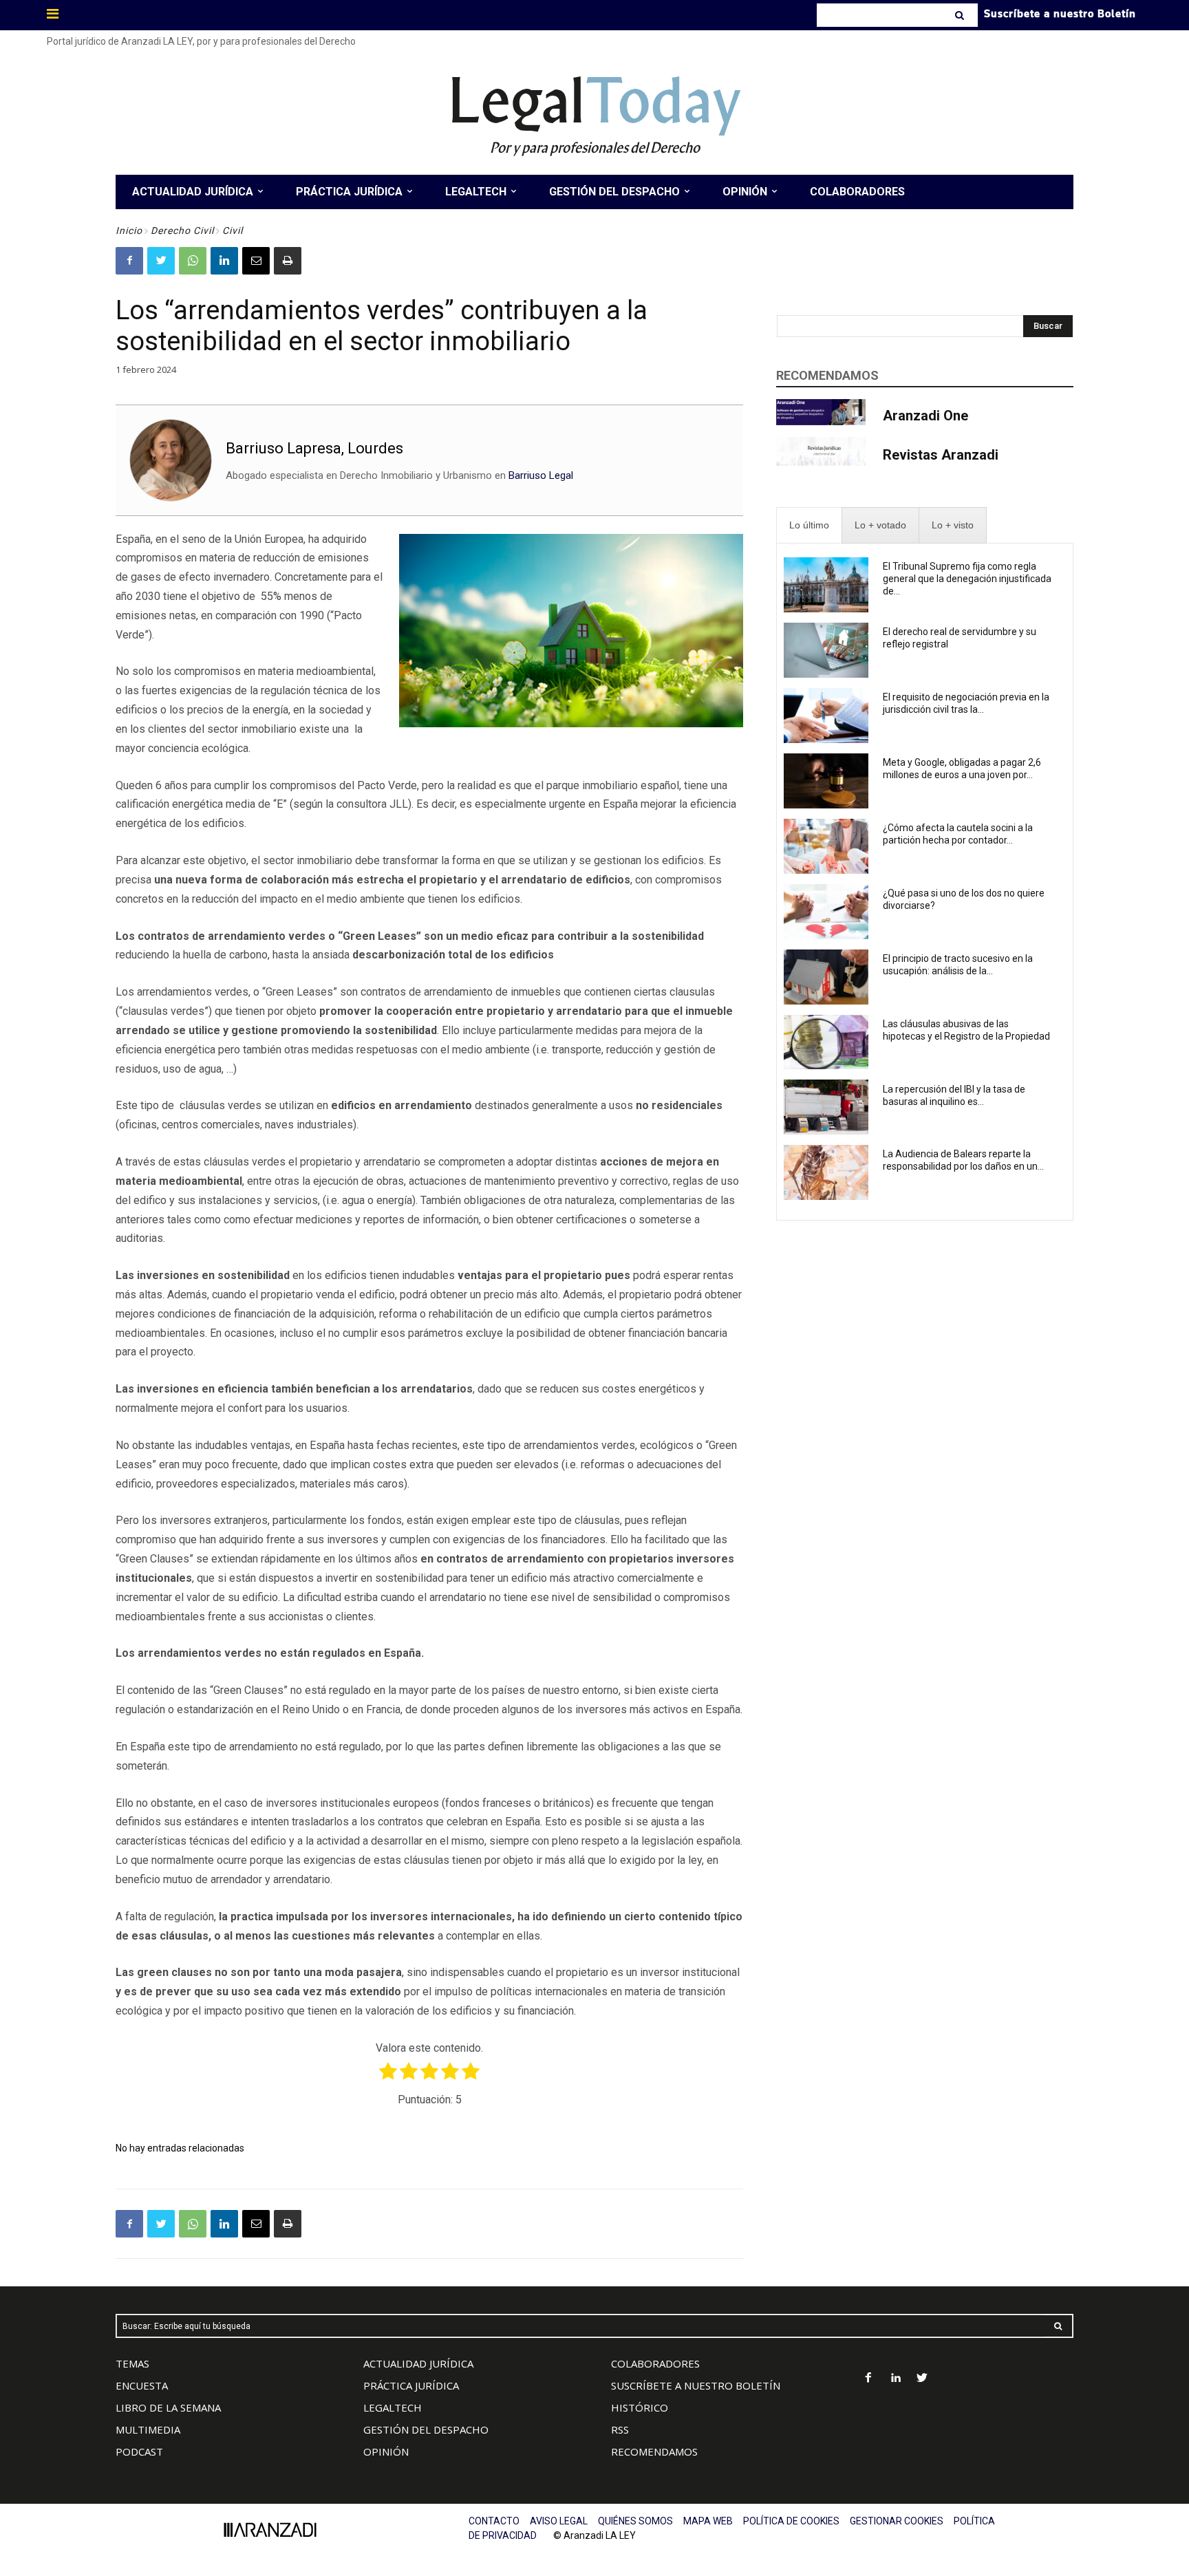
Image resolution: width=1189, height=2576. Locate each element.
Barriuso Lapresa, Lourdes (314, 448)
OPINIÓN (386, 2451)
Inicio (129, 230)
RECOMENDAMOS (654, 2451)
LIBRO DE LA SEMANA (168, 2407)
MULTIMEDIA (148, 2429)
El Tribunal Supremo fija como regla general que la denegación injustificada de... (967, 579)
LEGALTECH (393, 2407)
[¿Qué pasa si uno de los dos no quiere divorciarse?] (826, 912)
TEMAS (132, 2363)
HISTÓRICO (640, 2407)
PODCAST (139, 2451)
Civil (233, 230)
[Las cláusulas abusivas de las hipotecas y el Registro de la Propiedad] (826, 1042)
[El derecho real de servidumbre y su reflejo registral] (826, 650)
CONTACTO (494, 2521)
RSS (620, 2429)
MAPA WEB (708, 2521)
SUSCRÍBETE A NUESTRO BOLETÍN (696, 2385)
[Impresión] (288, 261)
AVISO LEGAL (559, 2521)
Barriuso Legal (541, 475)
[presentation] (809, 525)
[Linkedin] (224, 261)
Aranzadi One (925, 416)
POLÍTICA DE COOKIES (791, 2521)
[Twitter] (161, 261)
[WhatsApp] (193, 261)
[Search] (961, 15)
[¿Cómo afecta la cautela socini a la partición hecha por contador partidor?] (826, 846)
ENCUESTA (142, 2385)
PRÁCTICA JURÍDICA (411, 2385)
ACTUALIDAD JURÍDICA (418, 2363)
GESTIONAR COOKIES (897, 2521)
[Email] (256, 261)
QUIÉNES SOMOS (635, 2521)
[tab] (809, 525)
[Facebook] (129, 261)
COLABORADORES (655, 2363)
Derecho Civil (182, 230)
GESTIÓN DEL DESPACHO (426, 2429)
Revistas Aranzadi (941, 455)
